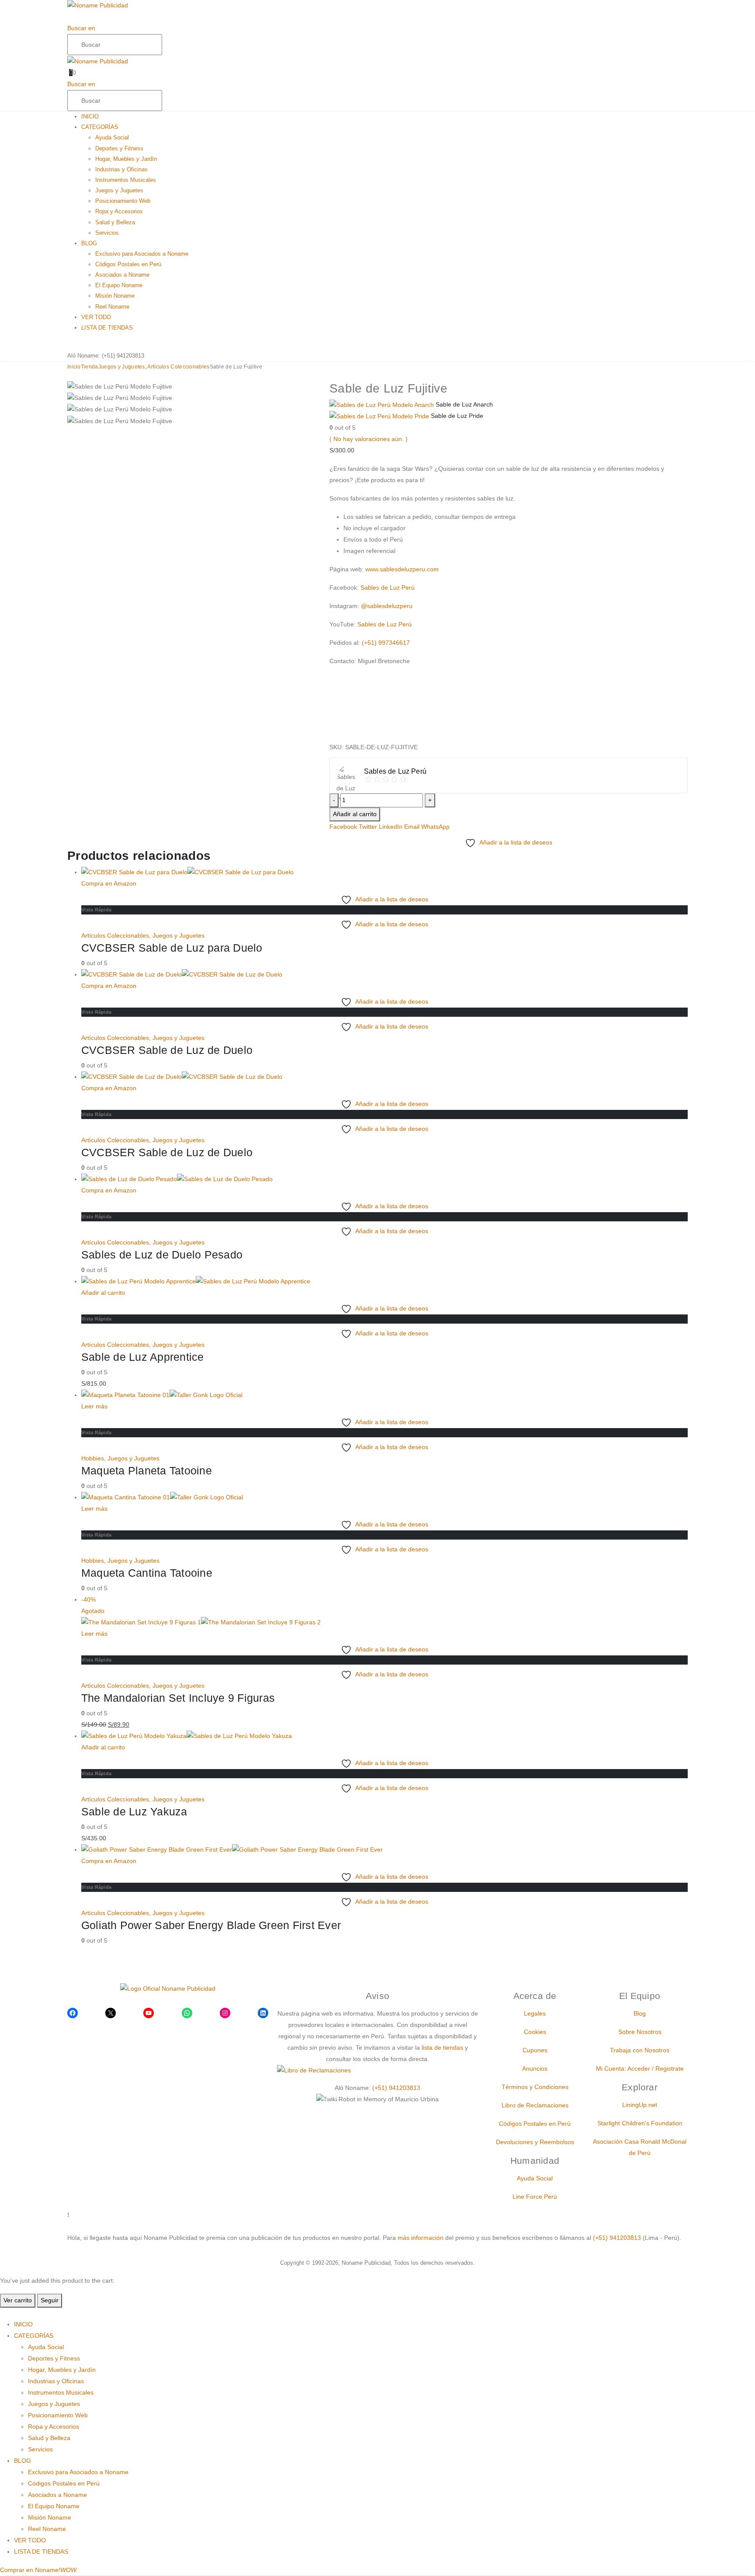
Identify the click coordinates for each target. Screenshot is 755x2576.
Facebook (343, 827)
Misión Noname (115, 296)
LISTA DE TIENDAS (107, 328)
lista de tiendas (442, 2048)
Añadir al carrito (355, 814)
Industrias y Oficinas (121, 169)
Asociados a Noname (122, 275)
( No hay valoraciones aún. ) (369, 439)
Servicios (107, 233)
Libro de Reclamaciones (535, 2105)
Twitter (368, 827)
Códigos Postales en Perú (128, 264)
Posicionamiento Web (123, 201)
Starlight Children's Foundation (640, 2123)
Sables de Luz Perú (388, 588)
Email (412, 827)
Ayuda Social (112, 137)
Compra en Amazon (109, 883)
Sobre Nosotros (640, 2032)
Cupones (535, 2050)
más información (421, 2238)
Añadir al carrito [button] (103, 1293)
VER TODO (96, 317)
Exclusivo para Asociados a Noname (142, 254)
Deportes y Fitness (119, 148)
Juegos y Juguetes (119, 190)
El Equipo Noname (119, 285)
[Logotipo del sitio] (98, 5)
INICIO (90, 116)
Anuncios (535, 2068)
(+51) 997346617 (386, 643)
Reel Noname (112, 307)
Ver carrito (18, 2300)
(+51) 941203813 (123, 356)
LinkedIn (391, 827)
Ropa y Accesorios (119, 211)
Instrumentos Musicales (126, 180)
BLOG (89, 243)
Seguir (50, 2300)
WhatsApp (435, 827)
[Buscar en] (172, 45)
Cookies (535, 2032)
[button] (70, 17)
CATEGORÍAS (100, 127)
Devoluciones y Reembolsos (535, 2142)
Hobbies (93, 1458)
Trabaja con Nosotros (640, 2050)
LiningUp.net (640, 2105)
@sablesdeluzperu (387, 606)
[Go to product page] (384, 873)
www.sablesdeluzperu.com (402, 569)
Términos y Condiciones (535, 2087)
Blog (640, 2013)
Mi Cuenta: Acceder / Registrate (640, 2068)
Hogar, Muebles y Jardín (126, 159)
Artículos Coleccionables (115, 935)
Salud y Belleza (115, 222)
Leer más (94, 1406)
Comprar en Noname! (38, 2570)
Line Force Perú (535, 2197)
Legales (535, 2013)
